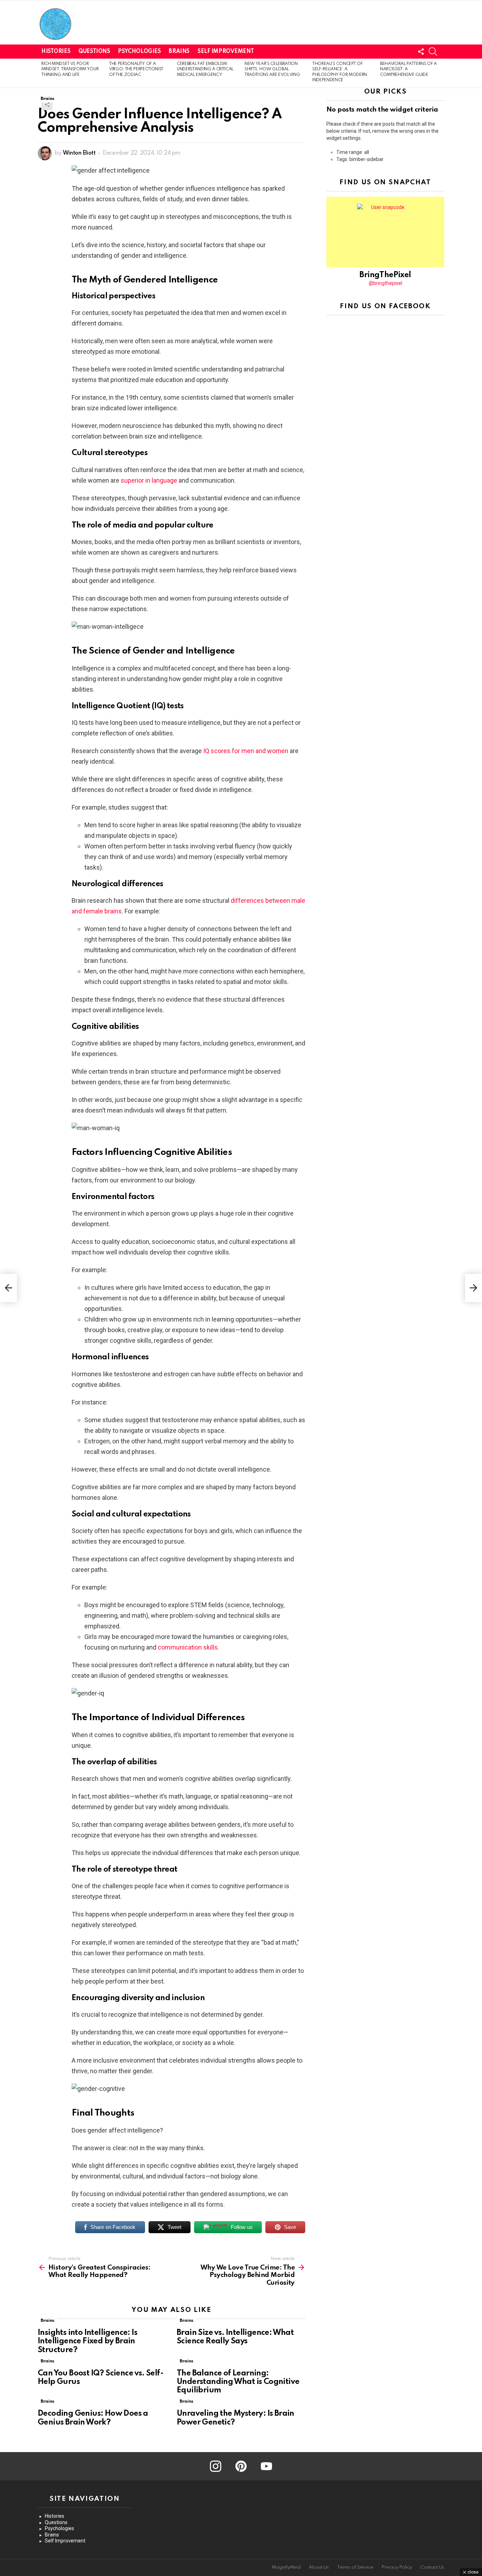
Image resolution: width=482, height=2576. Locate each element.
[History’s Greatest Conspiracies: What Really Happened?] (8, 1288)
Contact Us (432, 2567)
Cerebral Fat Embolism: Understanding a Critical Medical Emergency (205, 69)
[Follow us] (421, 52)
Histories (56, 52)
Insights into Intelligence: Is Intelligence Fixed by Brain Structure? (88, 2341)
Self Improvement (226, 52)
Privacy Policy (397, 2567)
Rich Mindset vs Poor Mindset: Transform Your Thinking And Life (70, 69)
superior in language (149, 480)
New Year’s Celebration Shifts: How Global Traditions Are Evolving (272, 69)
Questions (94, 52)
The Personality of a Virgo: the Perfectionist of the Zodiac (136, 69)
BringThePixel (385, 275)
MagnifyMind (286, 2567)
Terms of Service (355, 2567)
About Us (319, 2567)
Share (47, 105)
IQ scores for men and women (246, 751)
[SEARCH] (433, 52)
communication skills (188, 1647)
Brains (179, 52)
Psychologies (139, 52)
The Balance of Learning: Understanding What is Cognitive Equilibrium (238, 2382)
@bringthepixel (385, 283)
